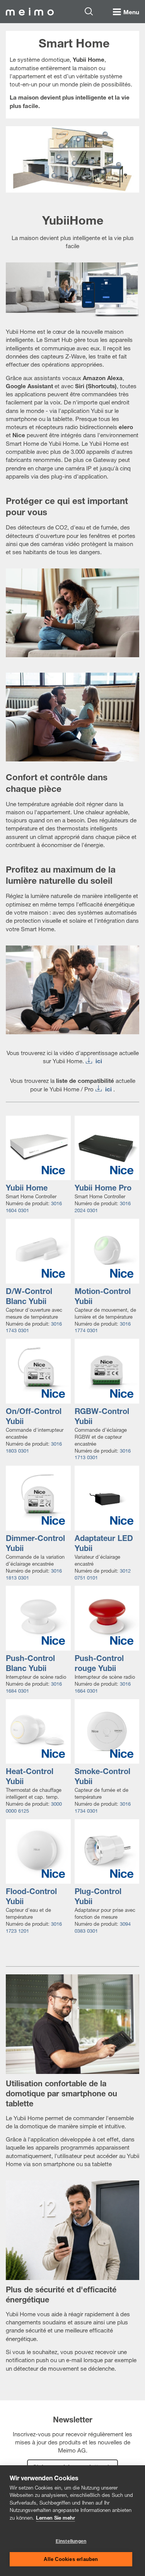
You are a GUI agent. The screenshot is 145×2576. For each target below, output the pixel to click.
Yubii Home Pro (103, 1189)
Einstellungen (71, 2541)
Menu (131, 13)
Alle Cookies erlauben (71, 2559)
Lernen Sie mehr (55, 2519)
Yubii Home (27, 1189)
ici (99, 1062)
